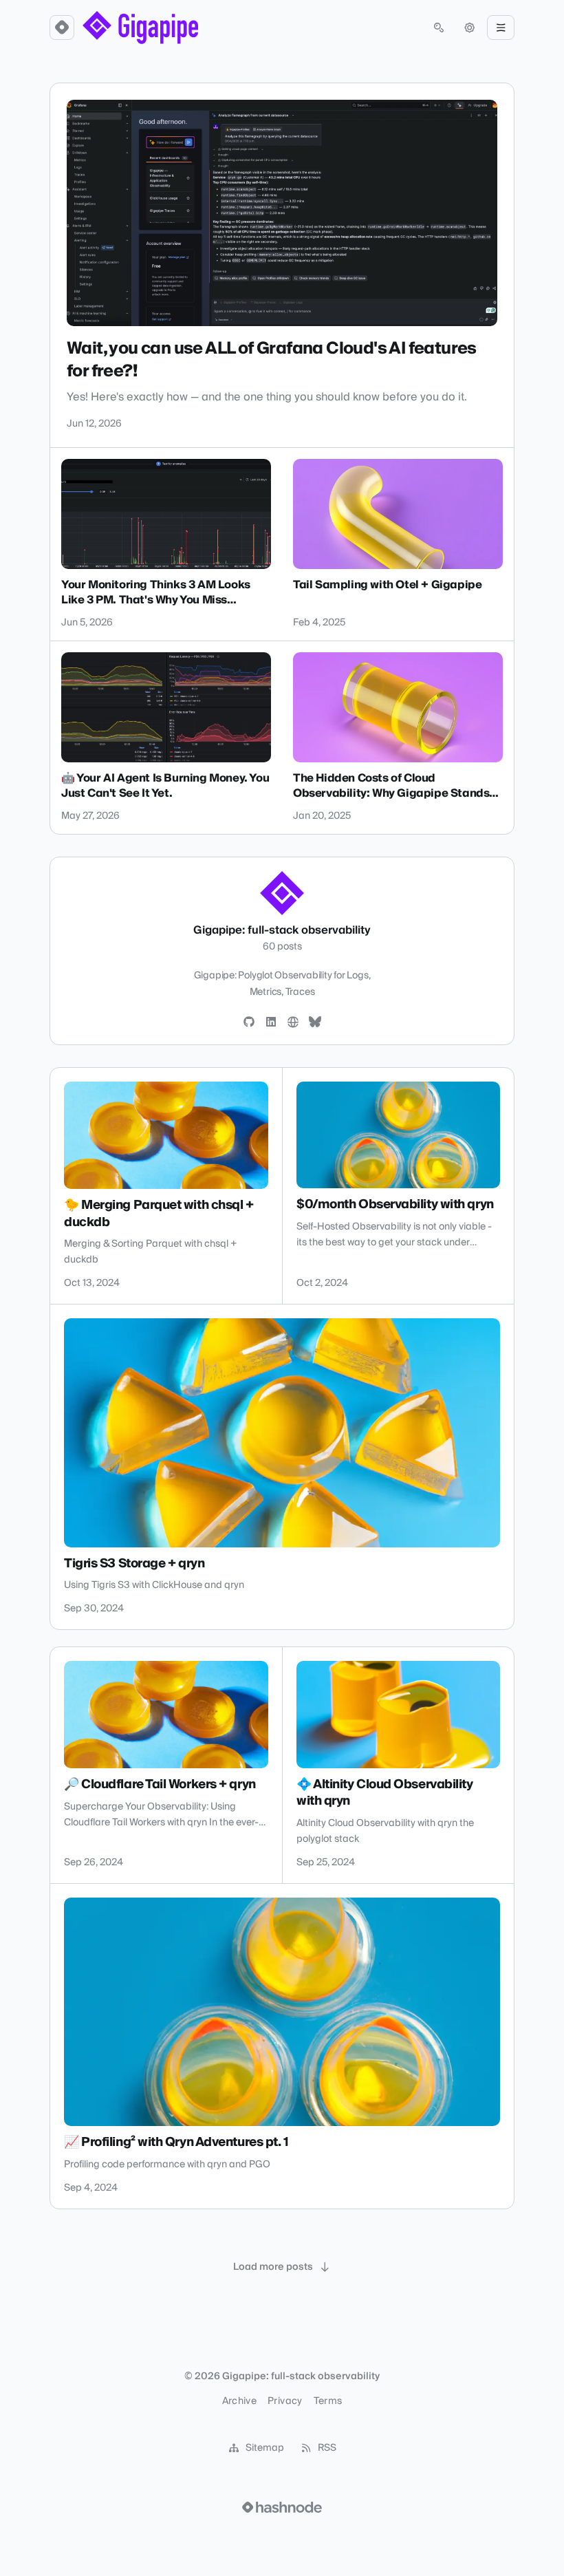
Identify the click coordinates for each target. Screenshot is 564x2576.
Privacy (285, 2401)
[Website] (293, 1022)
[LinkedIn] (271, 1022)
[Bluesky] (315, 1022)
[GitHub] (249, 1022)
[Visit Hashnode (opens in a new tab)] (282, 2507)
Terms (328, 2401)
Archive (239, 2401)
